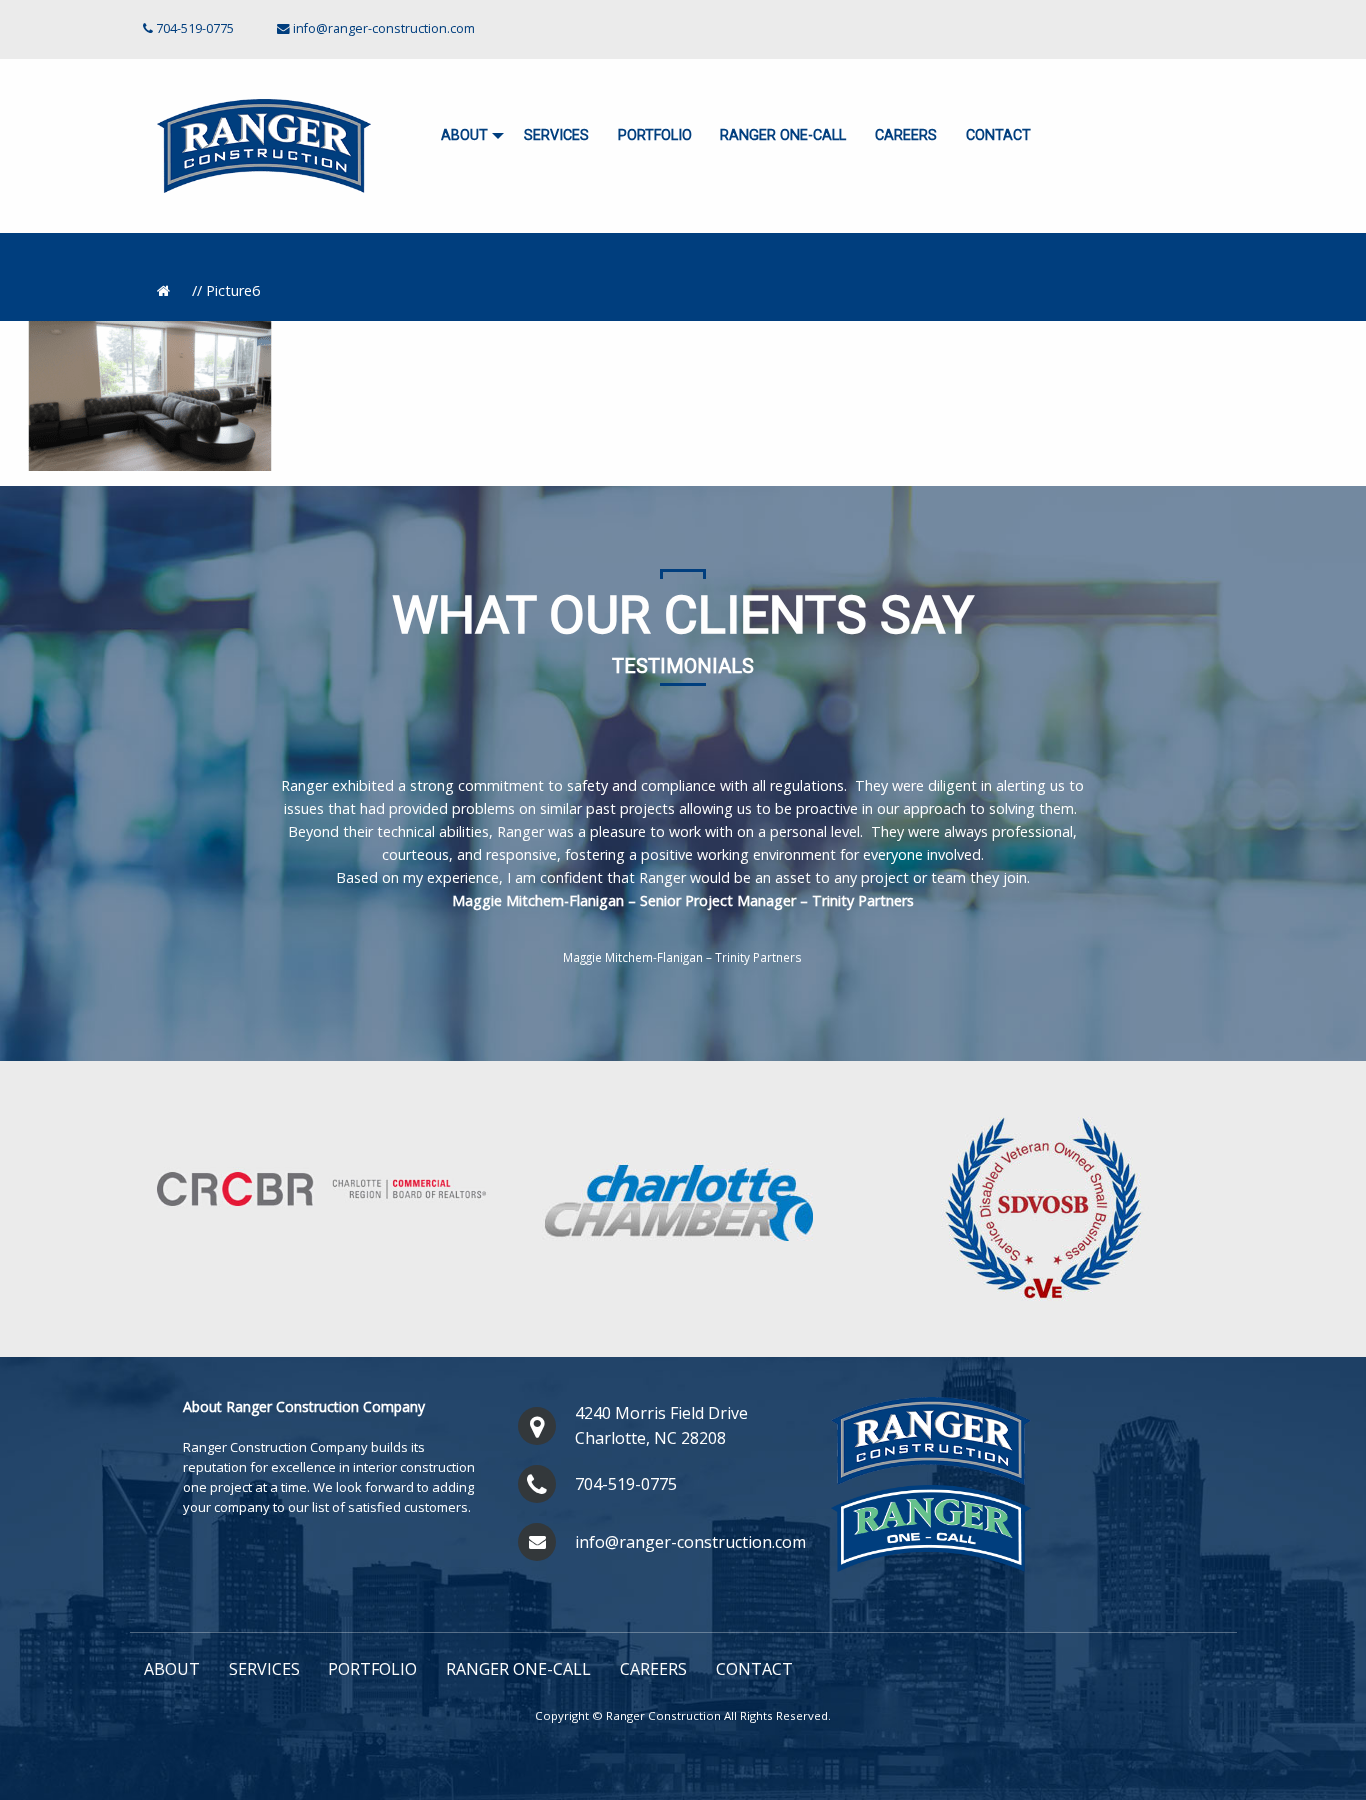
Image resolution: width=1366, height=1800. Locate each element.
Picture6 (233, 290)
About (464, 135)
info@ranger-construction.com (384, 28)
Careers (906, 135)
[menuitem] (468, 136)
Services (556, 135)
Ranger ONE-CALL (783, 135)
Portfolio (655, 135)
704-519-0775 (626, 1484)
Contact (998, 135)
